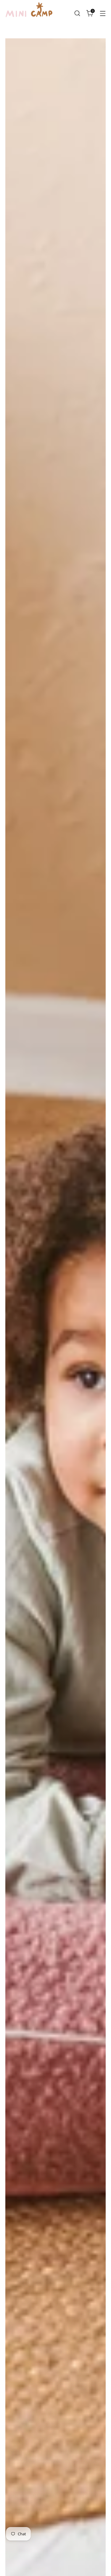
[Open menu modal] (103, 13)
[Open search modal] (77, 13)
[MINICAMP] (29, 13)
